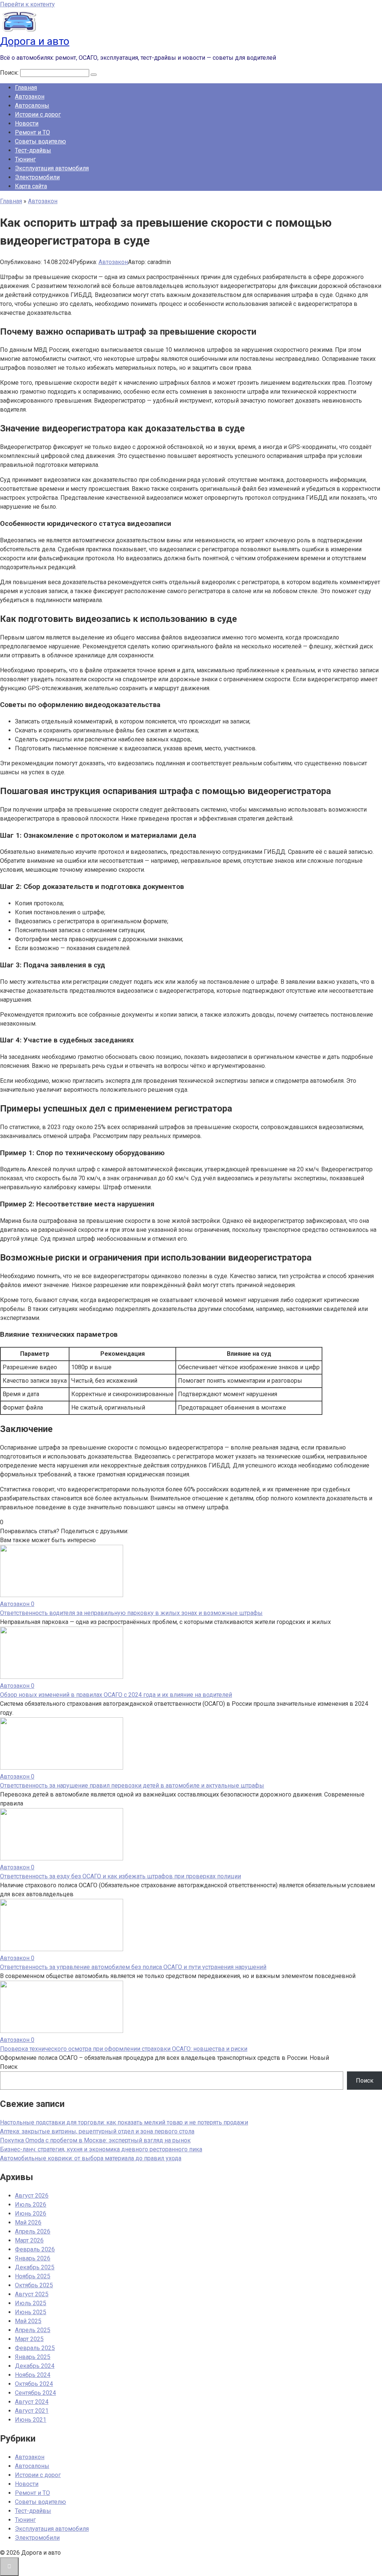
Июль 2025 (31, 2303)
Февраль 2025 (35, 2348)
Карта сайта (31, 186)
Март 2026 (29, 2240)
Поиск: (10, 73)
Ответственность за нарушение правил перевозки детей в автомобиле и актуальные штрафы (132, 1785)
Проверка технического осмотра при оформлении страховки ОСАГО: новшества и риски (124, 2049)
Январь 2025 (33, 2357)
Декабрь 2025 (35, 2267)
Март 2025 (29, 2339)
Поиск (9, 2067)
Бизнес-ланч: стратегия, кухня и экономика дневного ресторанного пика (101, 2149)
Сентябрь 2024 (35, 2393)
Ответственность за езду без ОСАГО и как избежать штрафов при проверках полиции (120, 1876)
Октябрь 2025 (34, 2285)
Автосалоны (32, 106)
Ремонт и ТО (32, 132)
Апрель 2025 (33, 2330)
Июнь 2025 (31, 2312)
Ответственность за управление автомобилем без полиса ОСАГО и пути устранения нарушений (133, 1967)
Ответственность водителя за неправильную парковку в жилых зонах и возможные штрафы (131, 1613)
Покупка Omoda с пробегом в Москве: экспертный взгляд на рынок (95, 2140)
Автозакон (30, 97)
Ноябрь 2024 (33, 2375)
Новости (27, 123)
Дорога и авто (35, 41)
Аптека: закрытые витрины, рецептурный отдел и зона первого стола (97, 2131)
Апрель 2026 (33, 2231)
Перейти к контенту (27, 4)
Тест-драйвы (33, 150)
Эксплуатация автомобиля (52, 168)
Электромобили (37, 177)
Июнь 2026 (31, 2214)
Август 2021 (32, 2411)
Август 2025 (32, 2294)
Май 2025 (28, 2321)
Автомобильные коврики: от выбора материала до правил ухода (91, 2158)
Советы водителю (40, 141)
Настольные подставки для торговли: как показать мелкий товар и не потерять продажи (124, 2122)
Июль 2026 (31, 2205)
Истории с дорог (38, 114)
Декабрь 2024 (35, 2366)
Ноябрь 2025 (33, 2276)
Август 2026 (32, 2196)
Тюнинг (25, 159)
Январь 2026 (33, 2258)
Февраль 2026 (35, 2249)
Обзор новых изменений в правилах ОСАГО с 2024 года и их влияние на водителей (116, 1695)
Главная (26, 88)
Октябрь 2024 (34, 2384)
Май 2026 (28, 2222)
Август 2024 (32, 2402)
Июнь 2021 (31, 2420)
